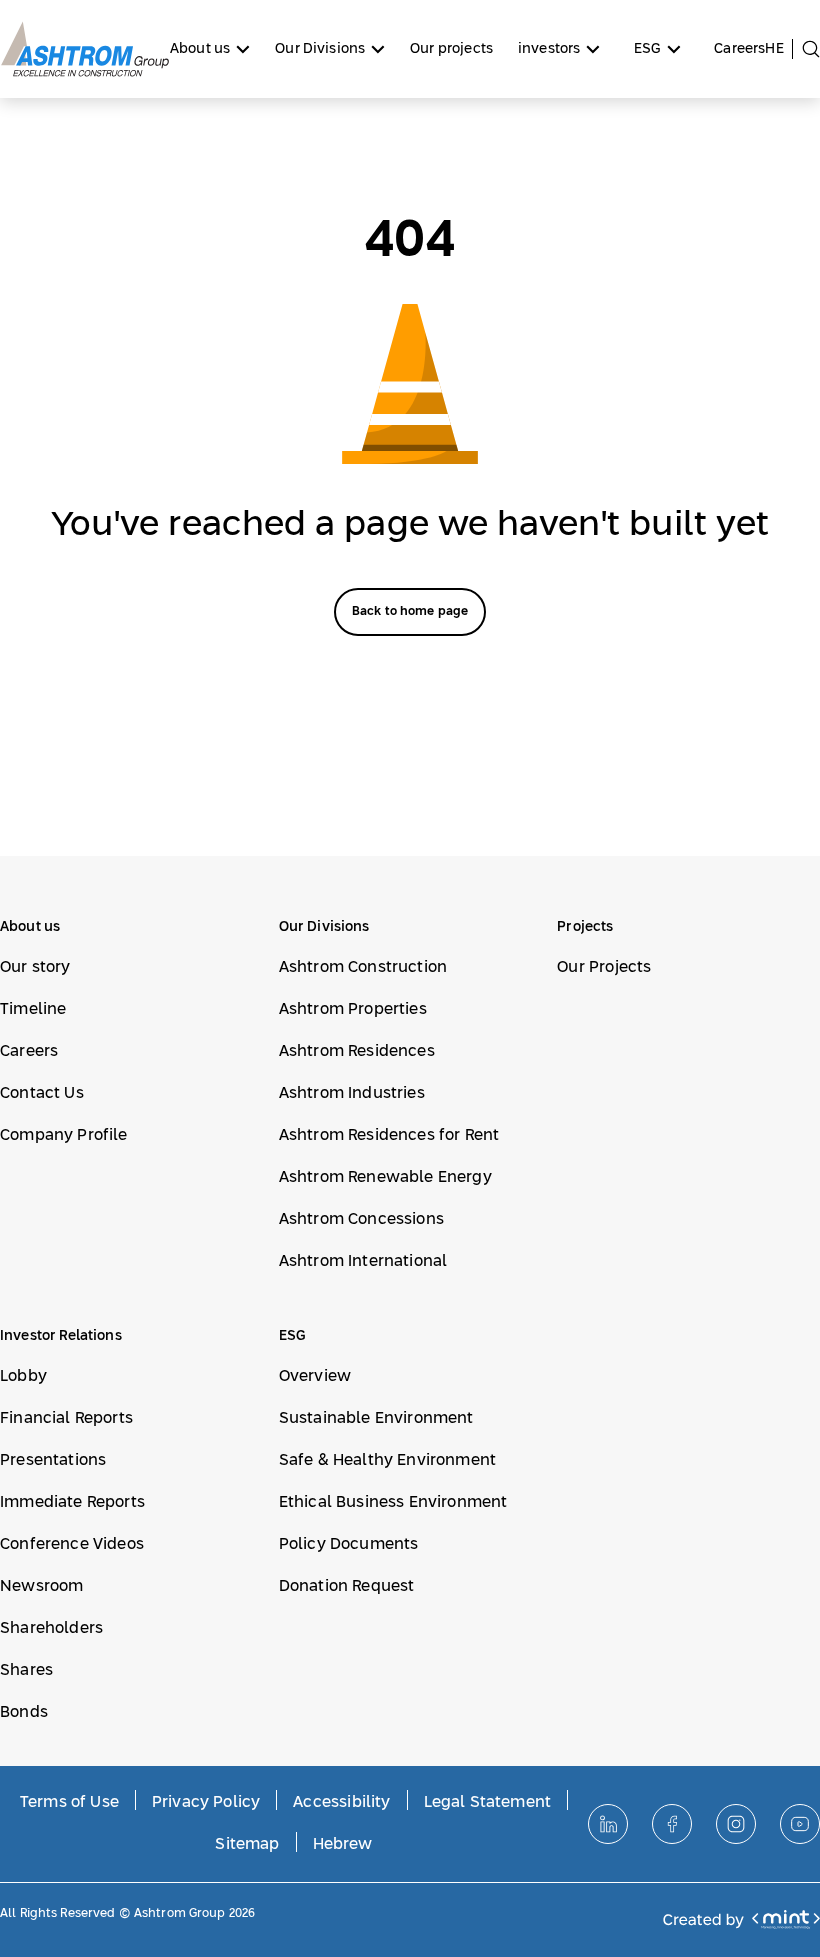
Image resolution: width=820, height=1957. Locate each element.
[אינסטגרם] (736, 1824)
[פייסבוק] (672, 1824)
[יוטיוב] (800, 1824)
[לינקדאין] (608, 1824)
